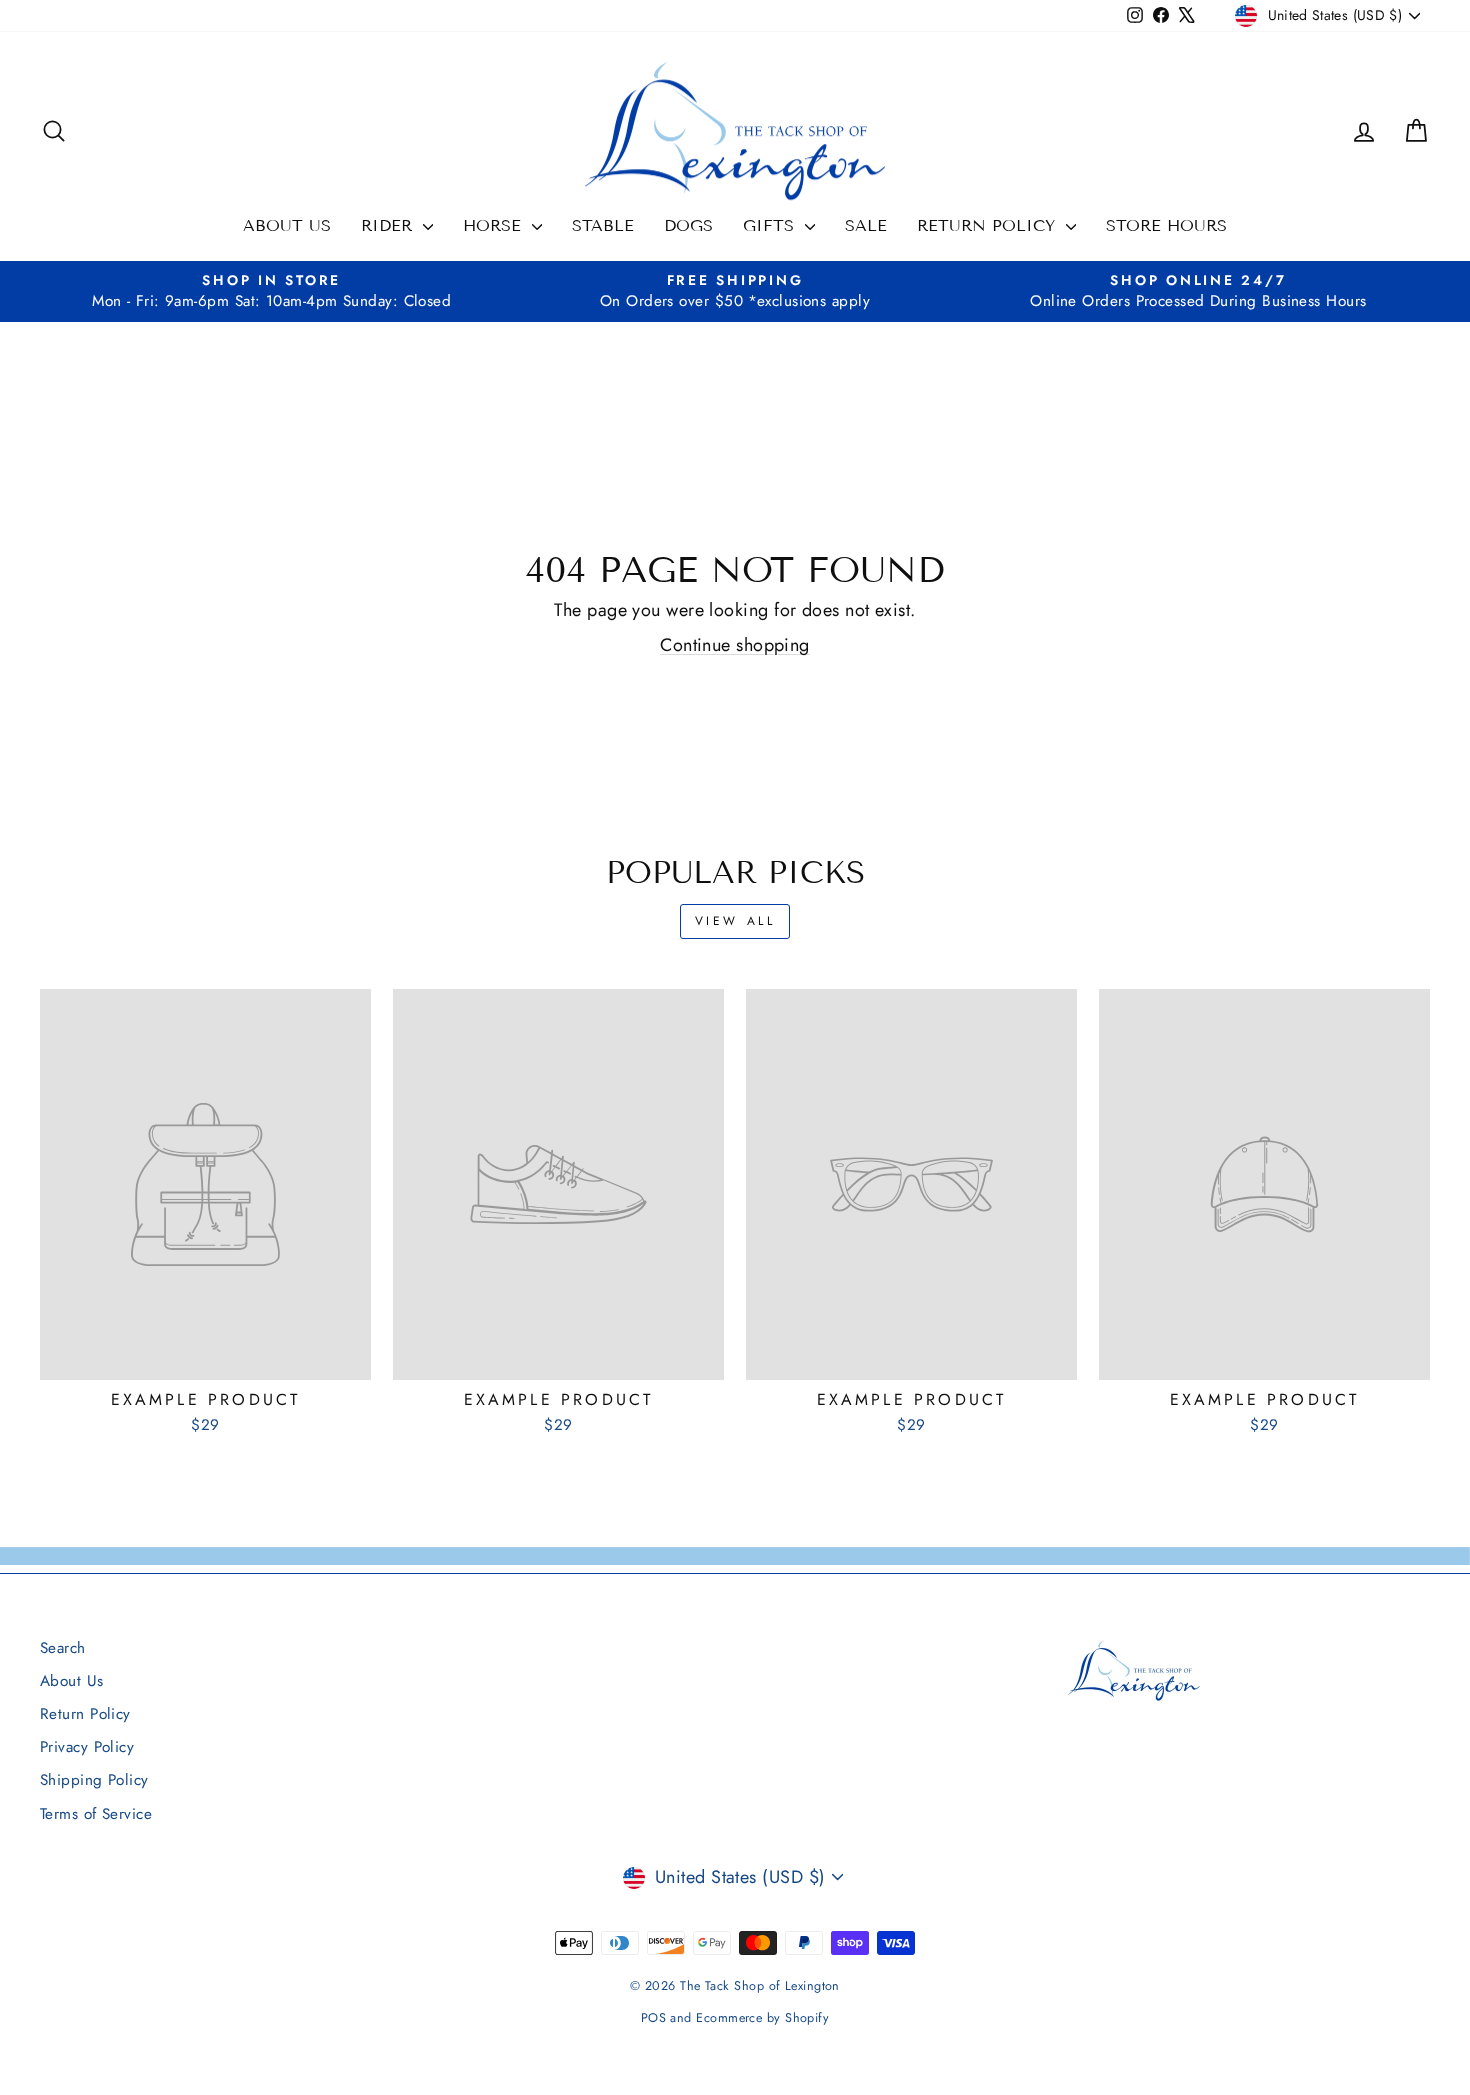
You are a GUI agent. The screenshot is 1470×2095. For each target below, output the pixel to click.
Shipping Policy (94, 1780)
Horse (495, 225)
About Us (287, 225)
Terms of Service (96, 1814)
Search (63, 1648)
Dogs (688, 225)
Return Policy (989, 225)
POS (653, 2018)
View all (735, 921)
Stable (603, 225)
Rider (389, 225)
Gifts (771, 225)
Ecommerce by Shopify (762, 2018)
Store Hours (1166, 225)
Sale (866, 225)
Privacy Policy (87, 1747)
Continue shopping (735, 645)
